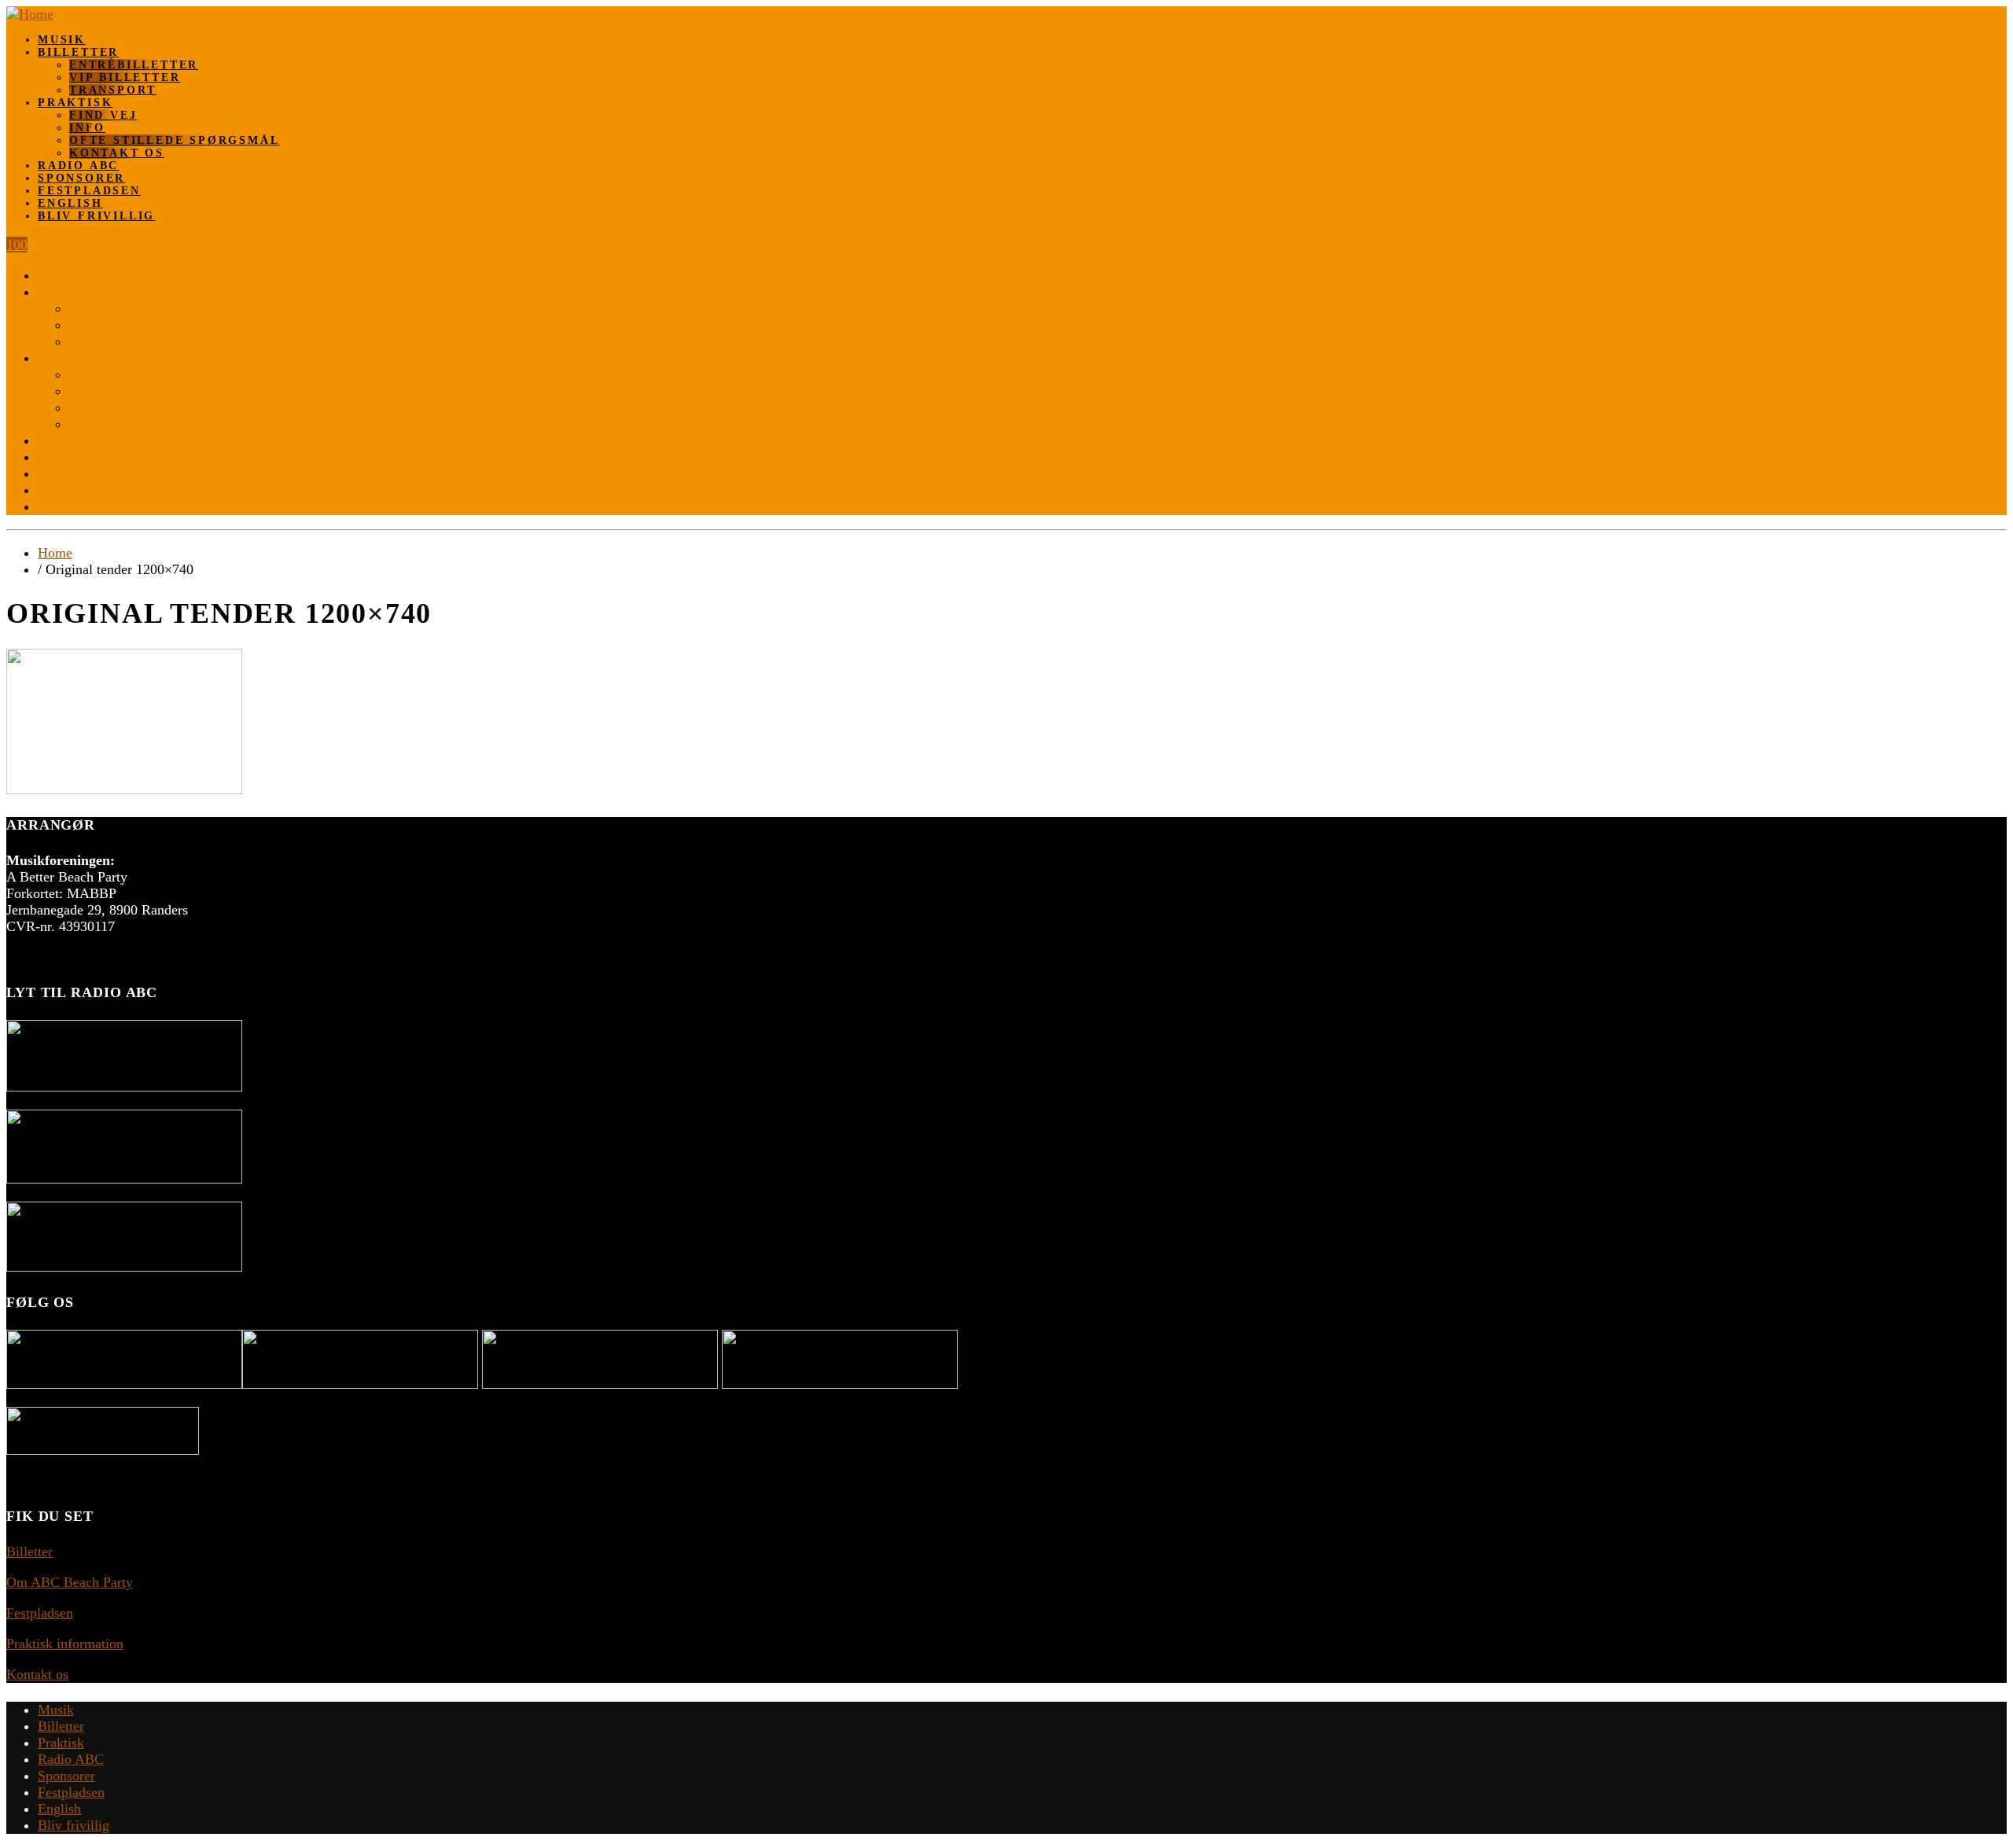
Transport (113, 90)
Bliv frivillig (96, 216)
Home (55, 553)
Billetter (78, 52)
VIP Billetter (125, 77)
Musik (62, 40)
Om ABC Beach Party (70, 1582)
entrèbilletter (134, 65)
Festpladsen (89, 191)
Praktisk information (65, 1644)
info (87, 128)
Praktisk (75, 103)
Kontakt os (117, 153)
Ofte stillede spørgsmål (174, 140)
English (70, 203)
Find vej (103, 115)
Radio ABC (78, 166)
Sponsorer (81, 178)
